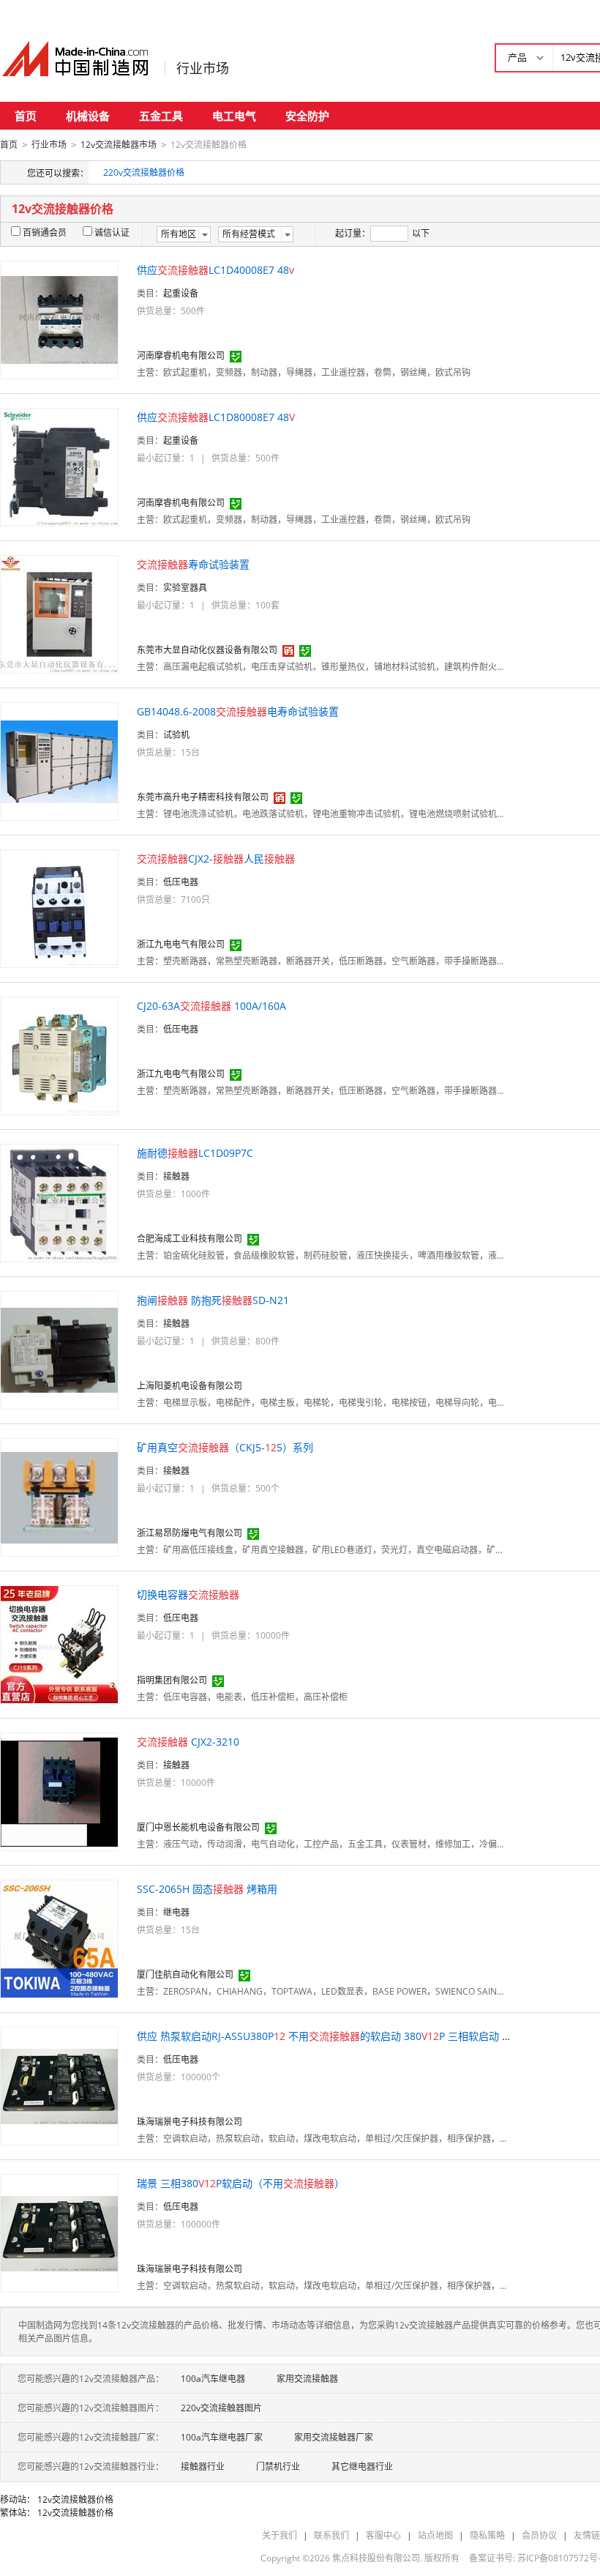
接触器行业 (203, 2467)
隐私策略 (487, 2535)
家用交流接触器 (307, 2379)
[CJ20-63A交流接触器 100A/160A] (59, 1055)
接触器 (176, 1176)
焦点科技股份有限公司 (376, 2558)
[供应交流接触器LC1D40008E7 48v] (59, 319)
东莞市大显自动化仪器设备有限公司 (207, 650)
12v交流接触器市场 (119, 145)
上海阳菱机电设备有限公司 (190, 1386)
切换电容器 (188, 1594)
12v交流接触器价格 (75, 2499)
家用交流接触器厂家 (334, 2437)
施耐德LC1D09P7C (195, 1153)
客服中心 (383, 2535)
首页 (26, 116)
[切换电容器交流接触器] (59, 1643)
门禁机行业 (278, 2467)
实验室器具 (185, 588)
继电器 (176, 1912)
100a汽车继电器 (213, 2379)
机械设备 (88, 116)
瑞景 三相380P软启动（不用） (241, 2183)
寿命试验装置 (193, 564)
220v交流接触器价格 (144, 172)
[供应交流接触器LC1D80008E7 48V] (59, 466)
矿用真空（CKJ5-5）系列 (225, 1447)
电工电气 (234, 116)
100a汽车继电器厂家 (222, 2437)
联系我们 (331, 2535)
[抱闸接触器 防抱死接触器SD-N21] (59, 1349)
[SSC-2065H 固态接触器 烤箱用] (59, 1938)
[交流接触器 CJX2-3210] (59, 1791)
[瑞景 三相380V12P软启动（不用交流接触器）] (59, 2232)
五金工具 (161, 116)
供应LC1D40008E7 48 (215, 270)
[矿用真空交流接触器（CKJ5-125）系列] (59, 1496)
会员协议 (539, 2535)
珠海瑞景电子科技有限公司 (190, 2122)
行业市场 (203, 68)
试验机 (176, 735)
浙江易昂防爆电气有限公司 (190, 1533)
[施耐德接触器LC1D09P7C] (59, 1202)
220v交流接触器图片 (221, 2408)
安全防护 (307, 116)
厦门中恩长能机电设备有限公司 (198, 1827)
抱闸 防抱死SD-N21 (213, 1300)
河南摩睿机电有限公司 (181, 355)
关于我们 (280, 2535)
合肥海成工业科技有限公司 (190, 1239)
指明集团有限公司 (172, 1680)
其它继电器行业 (362, 2467)
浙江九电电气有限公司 (181, 944)
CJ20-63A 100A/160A (211, 1006)
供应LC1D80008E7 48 (216, 417)
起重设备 (181, 293)
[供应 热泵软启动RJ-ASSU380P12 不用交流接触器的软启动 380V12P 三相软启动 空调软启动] (59, 2085)
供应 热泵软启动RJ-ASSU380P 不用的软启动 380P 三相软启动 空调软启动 (345, 2036)
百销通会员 (45, 232)
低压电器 (181, 882)
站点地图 (435, 2535)
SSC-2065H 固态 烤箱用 (207, 1889)
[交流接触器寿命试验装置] (59, 613)
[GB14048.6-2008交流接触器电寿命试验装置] (59, 760)
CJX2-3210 (188, 1742)
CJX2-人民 (216, 859)
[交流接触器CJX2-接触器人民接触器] (59, 908)
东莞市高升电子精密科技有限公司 (203, 797)
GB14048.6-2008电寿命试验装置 (238, 711)
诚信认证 (112, 232)
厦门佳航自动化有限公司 (185, 1974)
